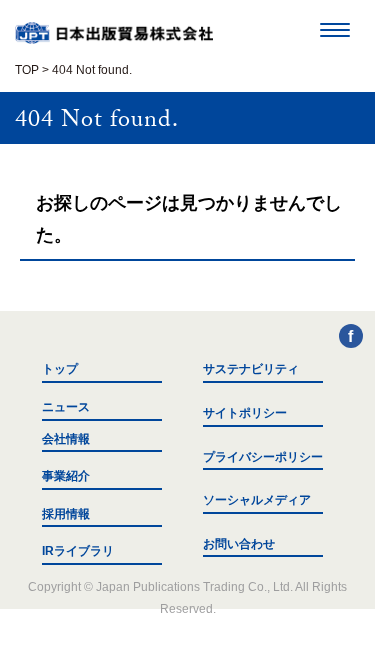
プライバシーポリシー (263, 457)
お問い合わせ (239, 544)
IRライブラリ (78, 551)
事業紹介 (66, 476)
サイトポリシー (245, 413)
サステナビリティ (251, 369)
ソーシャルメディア (257, 500)
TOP (27, 70)
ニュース (66, 407)
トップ (60, 369)
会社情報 (66, 439)
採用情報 (66, 514)
